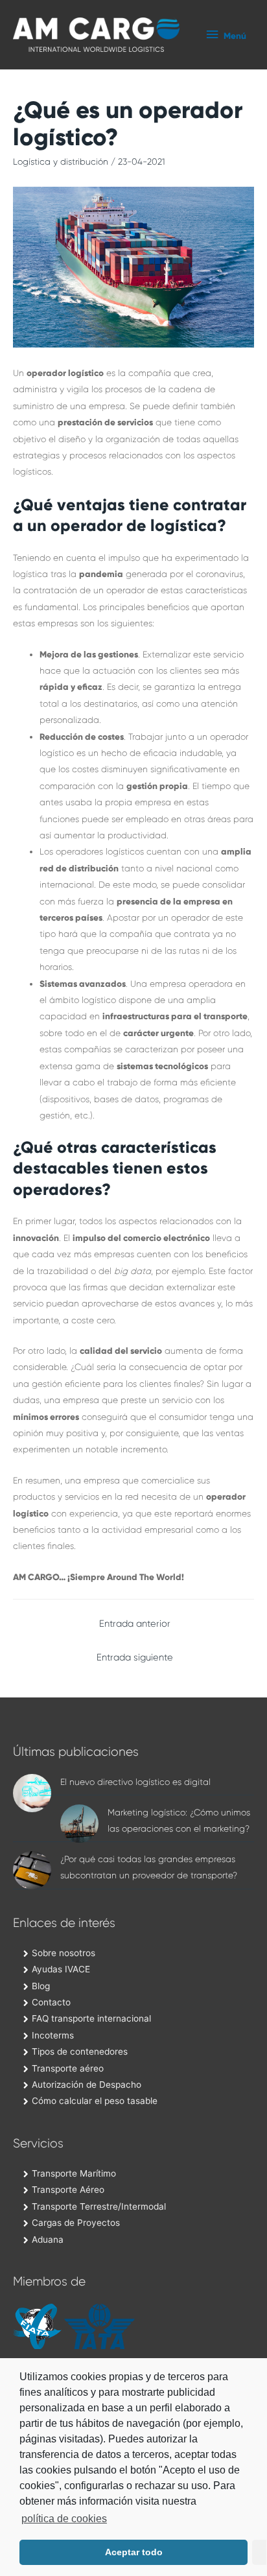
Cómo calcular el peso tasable (95, 2101)
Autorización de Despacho (87, 2085)
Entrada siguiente (135, 1658)
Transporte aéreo (68, 2068)
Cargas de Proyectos (76, 2223)
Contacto (51, 2002)
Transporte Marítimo (74, 2173)
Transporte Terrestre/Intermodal (99, 2206)
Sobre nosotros (64, 1953)
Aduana (48, 2239)
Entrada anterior (135, 1624)
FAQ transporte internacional (91, 2018)
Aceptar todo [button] (134, 2552)
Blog (41, 1986)
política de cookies (64, 2519)
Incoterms (53, 2035)
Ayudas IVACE (61, 1969)
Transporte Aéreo (68, 2190)
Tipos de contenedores (80, 2051)
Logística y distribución (61, 162)
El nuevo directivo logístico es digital (135, 1782)
